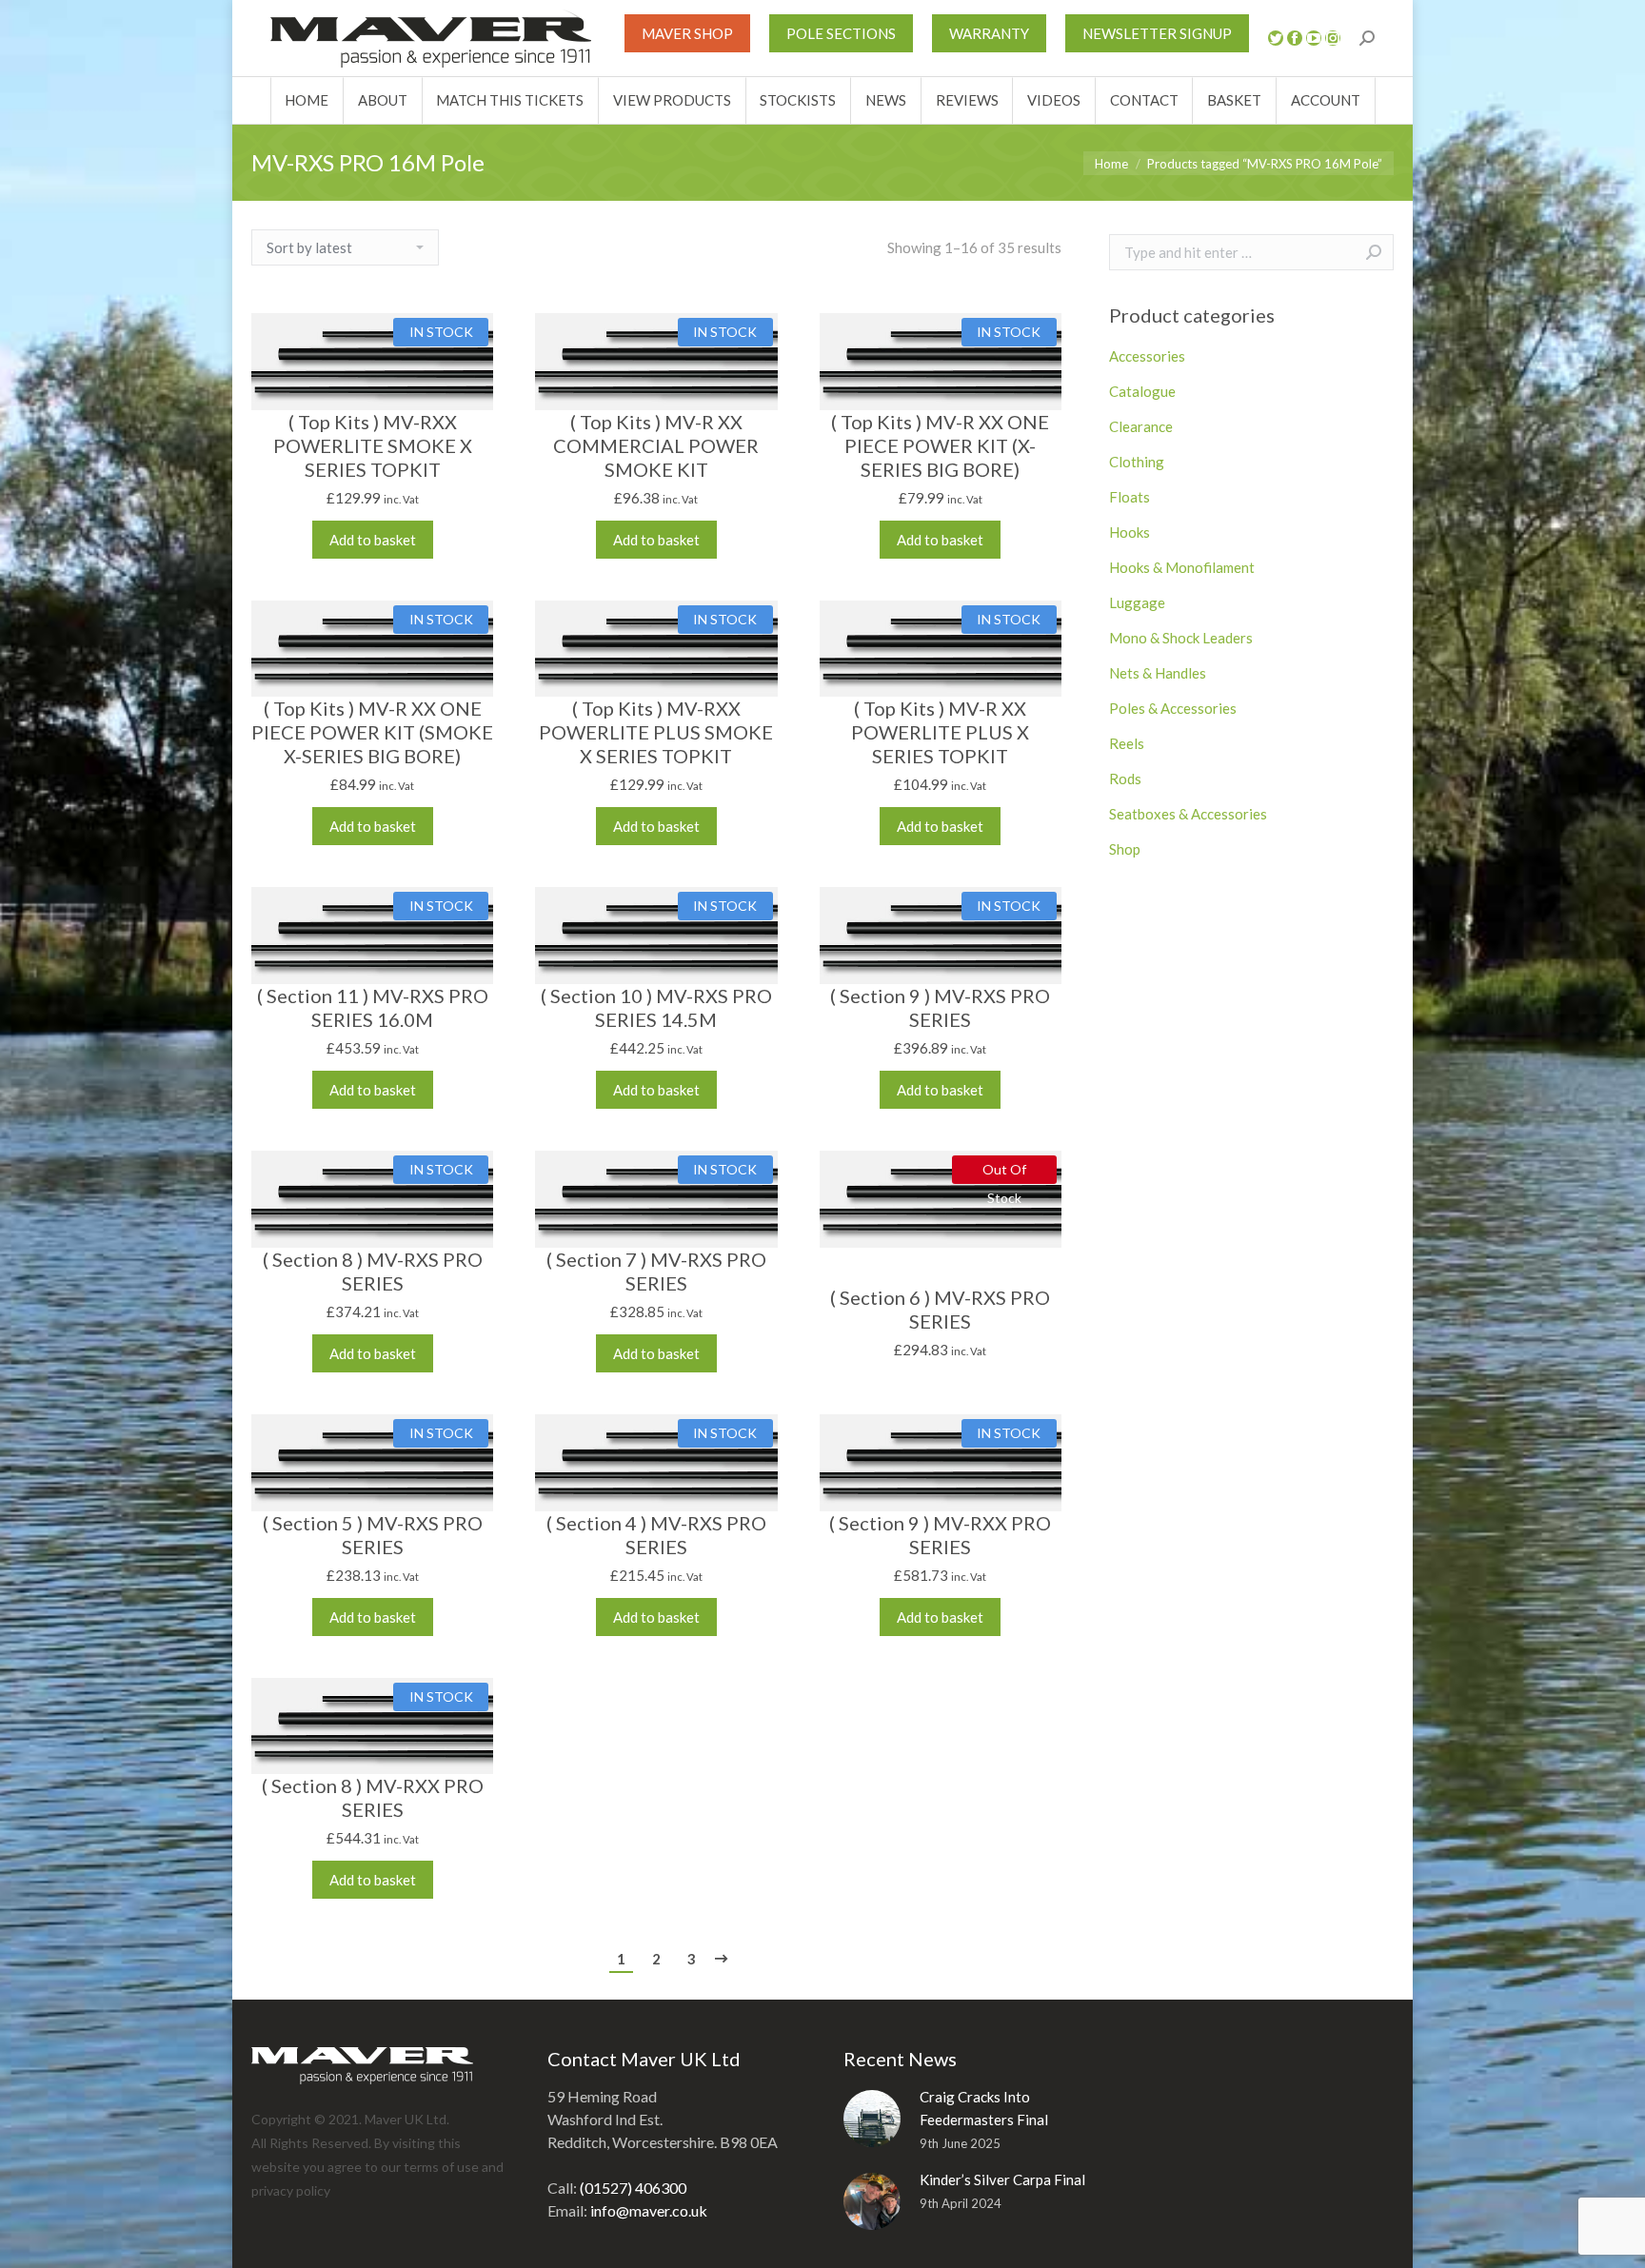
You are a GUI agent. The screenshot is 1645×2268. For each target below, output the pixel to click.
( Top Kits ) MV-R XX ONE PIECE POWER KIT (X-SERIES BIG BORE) (940, 445)
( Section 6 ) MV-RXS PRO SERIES (940, 1309)
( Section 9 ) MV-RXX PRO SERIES (940, 1535)
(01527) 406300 (633, 2188)
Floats (1130, 497)
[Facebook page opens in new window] (1295, 38)
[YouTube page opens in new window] (1314, 38)
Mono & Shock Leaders (1181, 638)
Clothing (1137, 462)
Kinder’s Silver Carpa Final (1002, 2179)
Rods (1125, 779)
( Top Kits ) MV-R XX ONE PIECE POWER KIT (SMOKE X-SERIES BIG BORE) (372, 732)
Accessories (1147, 356)
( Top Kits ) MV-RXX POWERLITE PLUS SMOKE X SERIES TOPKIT (656, 732)
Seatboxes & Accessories (1188, 814)
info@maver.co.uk (649, 2210)
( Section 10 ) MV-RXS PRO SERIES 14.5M (656, 1007)
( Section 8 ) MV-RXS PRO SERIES (373, 1271)
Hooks (1130, 532)
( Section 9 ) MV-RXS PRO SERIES (940, 1007)
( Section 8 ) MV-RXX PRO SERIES (373, 1797)
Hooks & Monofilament (1182, 567)
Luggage (1137, 602)
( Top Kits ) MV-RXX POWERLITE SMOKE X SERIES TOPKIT (373, 445)
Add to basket (373, 540)
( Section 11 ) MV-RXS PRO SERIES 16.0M (373, 1007)
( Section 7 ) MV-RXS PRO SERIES (656, 1271)
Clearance (1141, 426)
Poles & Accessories (1173, 708)
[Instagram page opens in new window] (1333, 38)
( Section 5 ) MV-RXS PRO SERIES (373, 1535)
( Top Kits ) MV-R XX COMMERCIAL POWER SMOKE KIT (656, 445)
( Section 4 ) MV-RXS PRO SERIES (656, 1535)
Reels (1127, 743)
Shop (1125, 849)
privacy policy (291, 2190)
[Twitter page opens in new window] (1276, 38)
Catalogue (1142, 391)
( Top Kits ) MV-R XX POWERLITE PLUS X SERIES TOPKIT (940, 732)
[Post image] (872, 2119)
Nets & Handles (1158, 673)
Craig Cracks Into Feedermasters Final (984, 2108)
